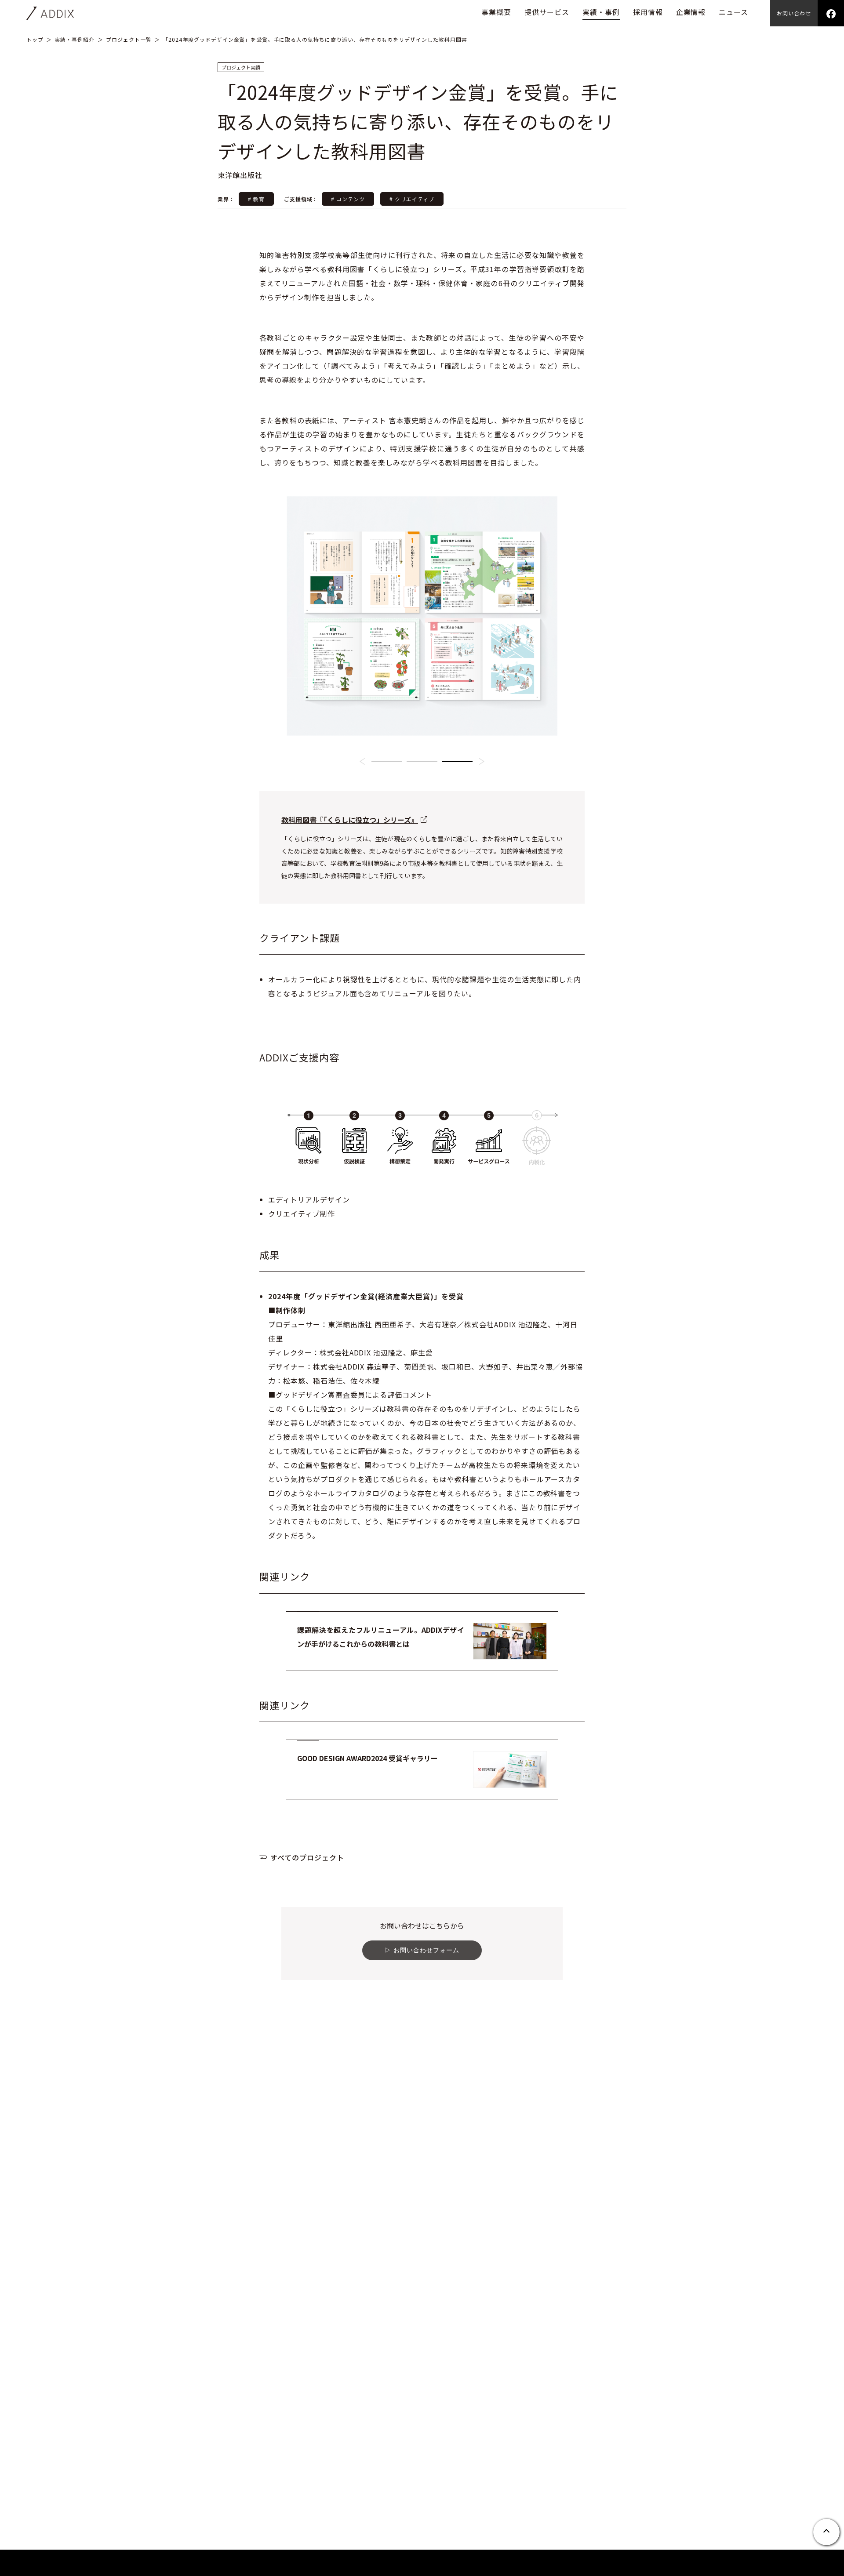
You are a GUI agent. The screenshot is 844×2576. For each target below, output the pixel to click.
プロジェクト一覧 (129, 39)
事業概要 (496, 12)
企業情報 (691, 12)
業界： (227, 199)
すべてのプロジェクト (307, 1857)
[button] (362, 761)
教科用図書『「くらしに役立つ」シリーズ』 (350, 820)
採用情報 (648, 12)
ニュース (733, 12)
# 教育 (256, 199)
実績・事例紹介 (75, 39)
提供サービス (547, 12)
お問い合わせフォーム (426, 1950)
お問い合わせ (794, 13)
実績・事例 (601, 12)
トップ (35, 39)
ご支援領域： (301, 199)
